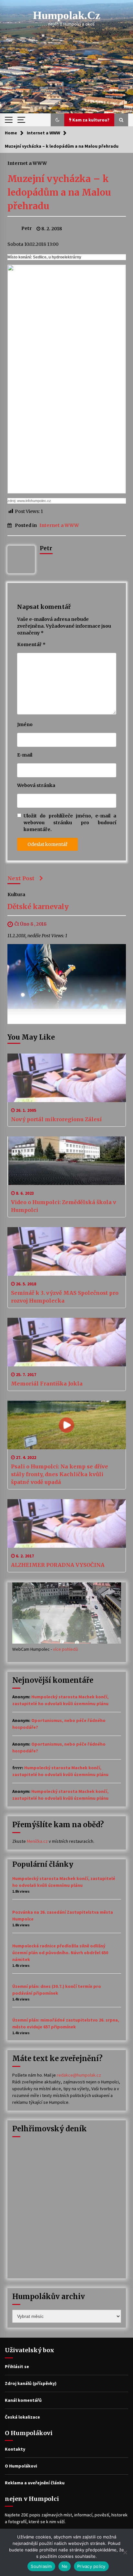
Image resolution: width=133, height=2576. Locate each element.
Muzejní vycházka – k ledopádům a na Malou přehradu (59, 192)
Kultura (16, 894)
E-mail (25, 755)
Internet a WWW (27, 163)
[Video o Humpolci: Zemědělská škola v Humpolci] (67, 1161)
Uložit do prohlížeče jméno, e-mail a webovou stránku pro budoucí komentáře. (70, 823)
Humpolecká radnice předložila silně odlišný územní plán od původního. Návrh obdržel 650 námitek (60, 1953)
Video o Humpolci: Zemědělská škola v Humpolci (64, 1206)
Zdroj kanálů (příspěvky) (31, 2383)
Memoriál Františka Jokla (47, 1384)
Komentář (31, 644)
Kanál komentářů (23, 2400)
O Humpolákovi (21, 2466)
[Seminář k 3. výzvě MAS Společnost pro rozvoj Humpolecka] (67, 1251)
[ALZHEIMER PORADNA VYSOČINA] (67, 1523)
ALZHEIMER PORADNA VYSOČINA (58, 1565)
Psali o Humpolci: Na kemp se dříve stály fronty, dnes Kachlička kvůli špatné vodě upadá (60, 1474)
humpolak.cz (67, 15)
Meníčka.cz (37, 1841)
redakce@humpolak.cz (79, 2075)
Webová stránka (36, 785)
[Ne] (125, 2552)
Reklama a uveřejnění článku (35, 2483)
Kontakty (15, 2449)
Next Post (21, 878)
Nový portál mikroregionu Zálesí (56, 1119)
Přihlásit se (17, 2366)
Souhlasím (41, 2566)
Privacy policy (91, 2566)
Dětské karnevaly (38, 907)
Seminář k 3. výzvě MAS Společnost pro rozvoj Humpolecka (65, 1297)
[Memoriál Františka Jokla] (67, 1342)
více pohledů (66, 1649)
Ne (65, 2566)
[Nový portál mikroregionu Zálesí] (67, 1078)
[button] (57, 120)
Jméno (25, 724)
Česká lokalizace (22, 2417)
